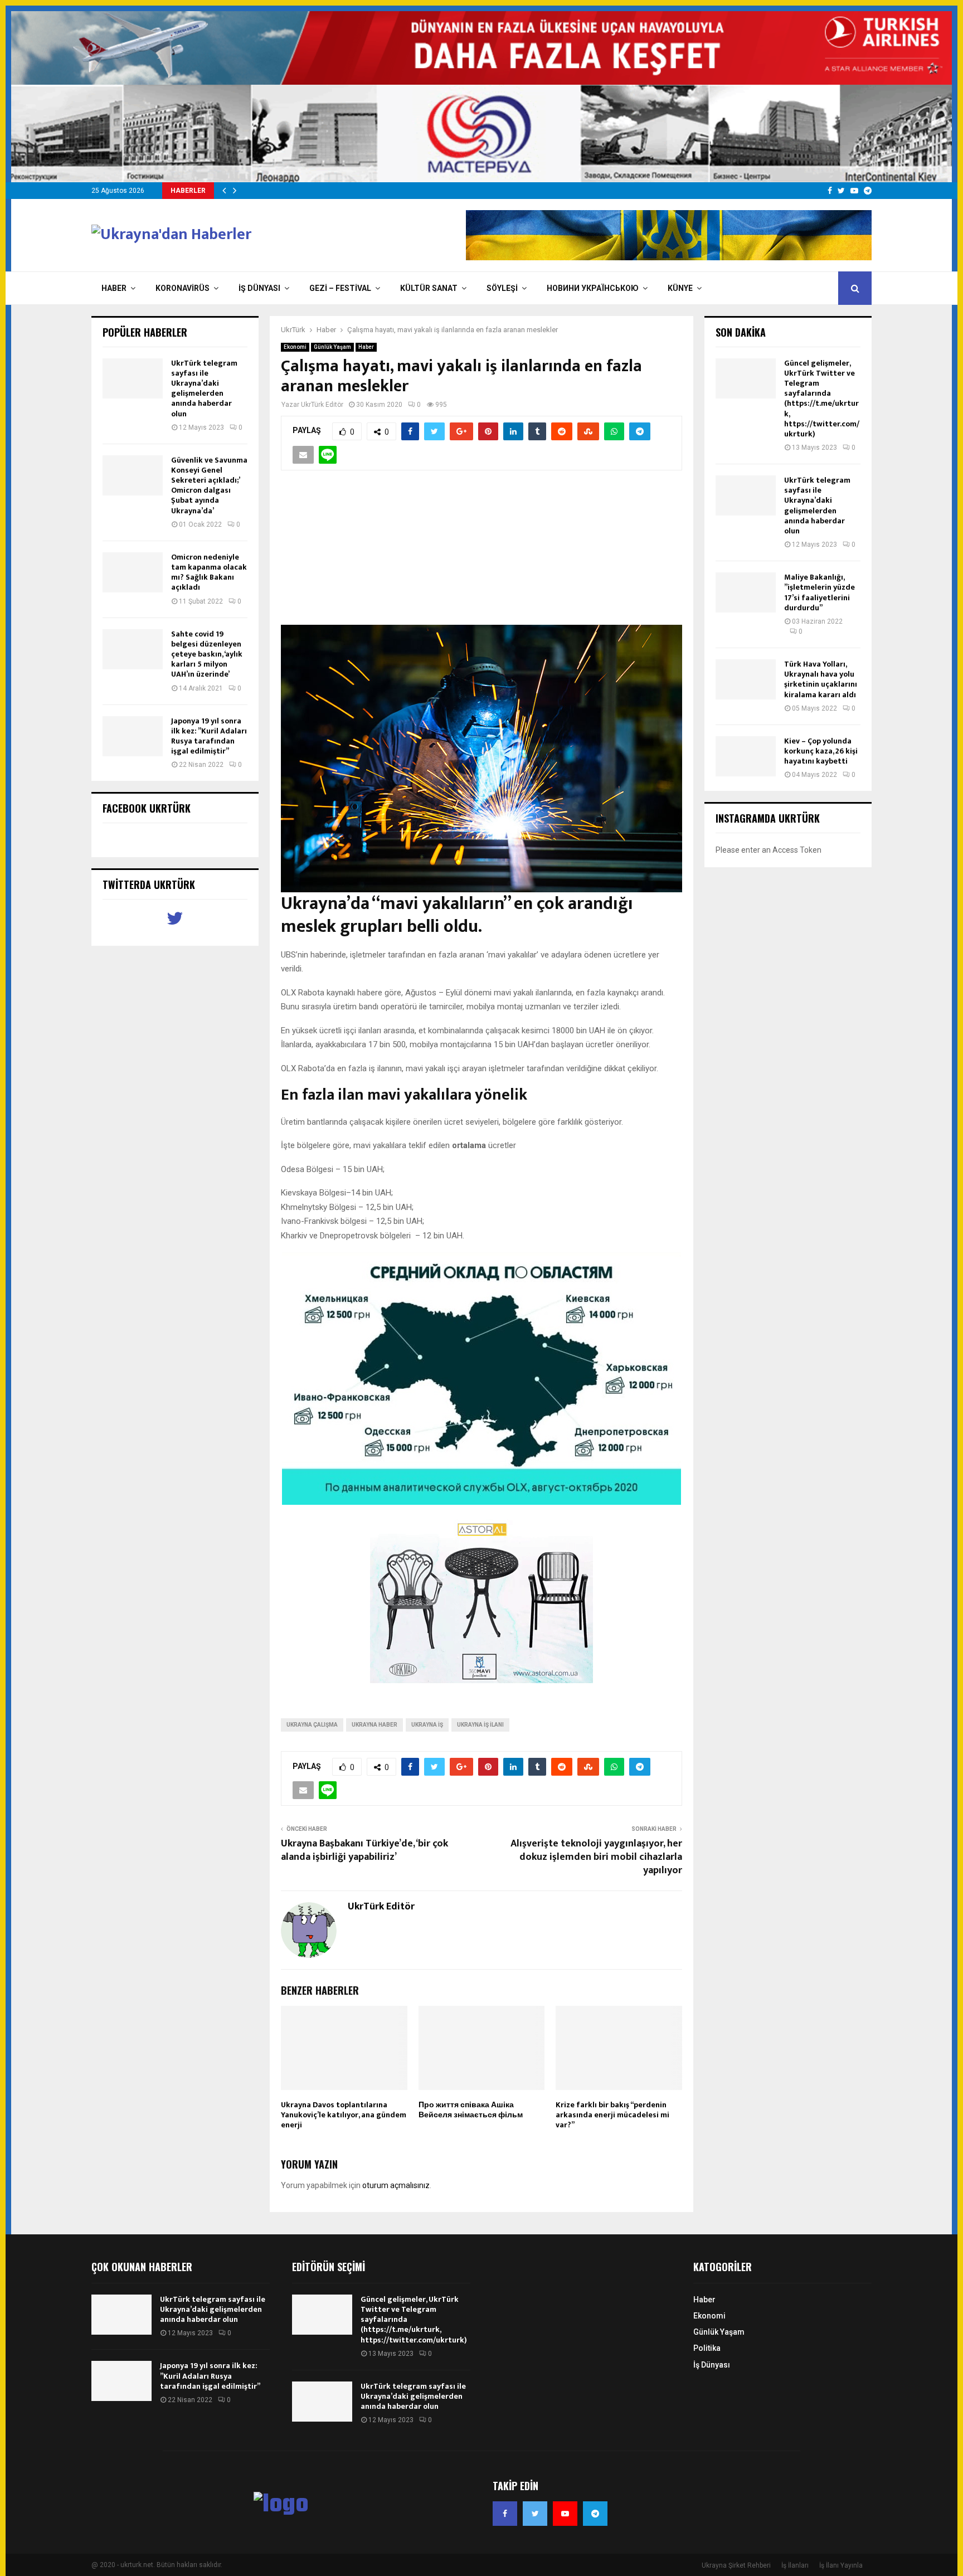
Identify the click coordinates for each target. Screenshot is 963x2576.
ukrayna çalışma (312, 1725)
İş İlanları (795, 2565)
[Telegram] (595, 2514)
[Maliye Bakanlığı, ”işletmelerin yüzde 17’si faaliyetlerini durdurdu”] (746, 592)
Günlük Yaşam (332, 347)
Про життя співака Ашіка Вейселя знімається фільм (471, 2110)
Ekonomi (295, 347)
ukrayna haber (374, 1725)
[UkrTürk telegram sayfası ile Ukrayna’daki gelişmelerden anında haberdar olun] (133, 378)
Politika (707, 2348)
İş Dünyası (259, 288)
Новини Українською (593, 288)
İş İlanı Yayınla (841, 2565)
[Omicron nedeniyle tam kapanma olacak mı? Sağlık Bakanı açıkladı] (133, 572)
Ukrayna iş (427, 1725)
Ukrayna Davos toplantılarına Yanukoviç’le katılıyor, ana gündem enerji (344, 2115)
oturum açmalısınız (396, 2185)
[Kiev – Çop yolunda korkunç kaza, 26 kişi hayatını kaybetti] (746, 756)
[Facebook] (505, 2514)
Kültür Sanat (429, 288)
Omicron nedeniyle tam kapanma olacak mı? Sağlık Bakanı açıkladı (209, 572)
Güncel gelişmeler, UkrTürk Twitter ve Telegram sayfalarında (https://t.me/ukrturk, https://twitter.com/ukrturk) (822, 398)
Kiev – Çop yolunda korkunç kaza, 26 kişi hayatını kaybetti (821, 751)
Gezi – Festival (340, 288)
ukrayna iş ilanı (480, 1725)
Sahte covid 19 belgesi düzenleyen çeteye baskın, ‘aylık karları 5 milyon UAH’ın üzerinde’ (207, 654)
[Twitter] (535, 2514)
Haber (114, 288)
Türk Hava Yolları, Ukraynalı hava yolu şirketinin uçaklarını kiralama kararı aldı (821, 679)
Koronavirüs (183, 288)
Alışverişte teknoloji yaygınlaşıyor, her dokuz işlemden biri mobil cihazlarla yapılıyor (596, 1857)
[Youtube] (565, 2514)
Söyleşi (502, 288)
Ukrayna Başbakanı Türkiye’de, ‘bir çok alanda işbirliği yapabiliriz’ (364, 1850)
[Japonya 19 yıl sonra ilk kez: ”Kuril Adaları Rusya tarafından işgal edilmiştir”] (133, 736)
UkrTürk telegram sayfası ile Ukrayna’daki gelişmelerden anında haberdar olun (204, 388)
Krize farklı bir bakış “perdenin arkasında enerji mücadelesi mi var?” (612, 2115)
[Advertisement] (481, 554)
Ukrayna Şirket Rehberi (736, 2565)
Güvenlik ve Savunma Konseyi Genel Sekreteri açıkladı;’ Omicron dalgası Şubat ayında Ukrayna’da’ (209, 485)
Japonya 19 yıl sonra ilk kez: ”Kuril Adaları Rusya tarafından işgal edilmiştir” (209, 736)
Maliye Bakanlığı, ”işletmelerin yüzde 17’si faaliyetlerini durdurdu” (819, 592)
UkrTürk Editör (322, 405)
